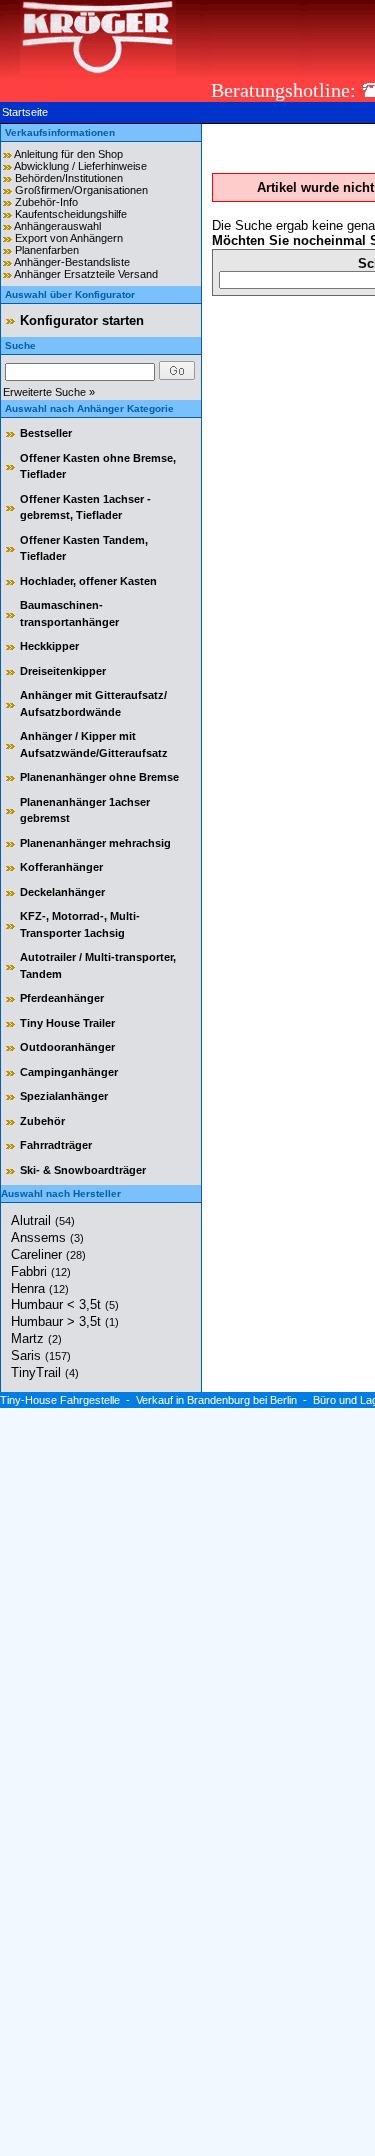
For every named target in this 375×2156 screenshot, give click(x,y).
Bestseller (46, 433)
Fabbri (41, 1271)
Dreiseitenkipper (63, 671)
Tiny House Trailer (67, 1023)
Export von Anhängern (69, 238)
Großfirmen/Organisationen (81, 190)
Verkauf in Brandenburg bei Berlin (216, 1400)
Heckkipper (49, 646)
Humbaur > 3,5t (65, 1321)
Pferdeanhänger (62, 998)
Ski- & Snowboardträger (83, 1170)
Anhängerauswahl (57, 226)
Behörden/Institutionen (69, 178)
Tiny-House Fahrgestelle (60, 1400)
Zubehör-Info (46, 202)
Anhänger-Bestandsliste (72, 262)
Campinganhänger (69, 1072)
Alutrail (43, 1220)
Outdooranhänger (67, 1047)
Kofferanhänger (61, 867)
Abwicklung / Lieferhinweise (80, 166)
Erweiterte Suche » (49, 392)
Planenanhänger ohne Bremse (99, 777)
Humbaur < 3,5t (65, 1304)
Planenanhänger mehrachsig (95, 843)
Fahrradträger (56, 1145)
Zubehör (42, 1121)
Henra (40, 1288)
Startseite (25, 112)
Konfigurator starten (82, 320)
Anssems (47, 1237)
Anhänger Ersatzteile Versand (86, 274)
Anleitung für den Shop (68, 154)
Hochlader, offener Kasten (88, 581)
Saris (41, 1355)
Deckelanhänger (62, 892)
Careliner (48, 1254)
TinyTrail (45, 1372)
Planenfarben (47, 250)
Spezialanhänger (64, 1096)
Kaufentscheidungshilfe (71, 214)
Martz (36, 1338)
